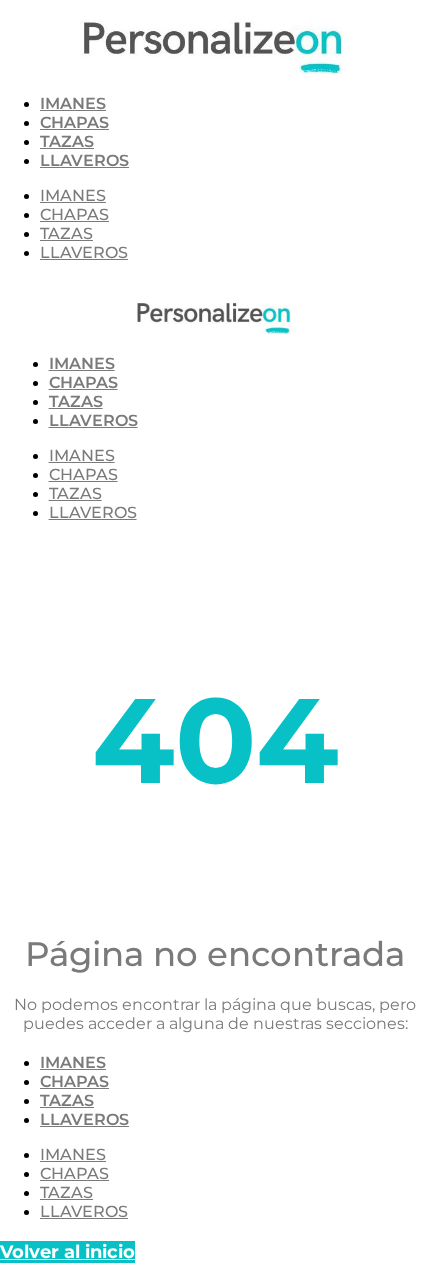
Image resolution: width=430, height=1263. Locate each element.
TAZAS (67, 141)
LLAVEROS (84, 160)
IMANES (73, 103)
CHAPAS (74, 122)
